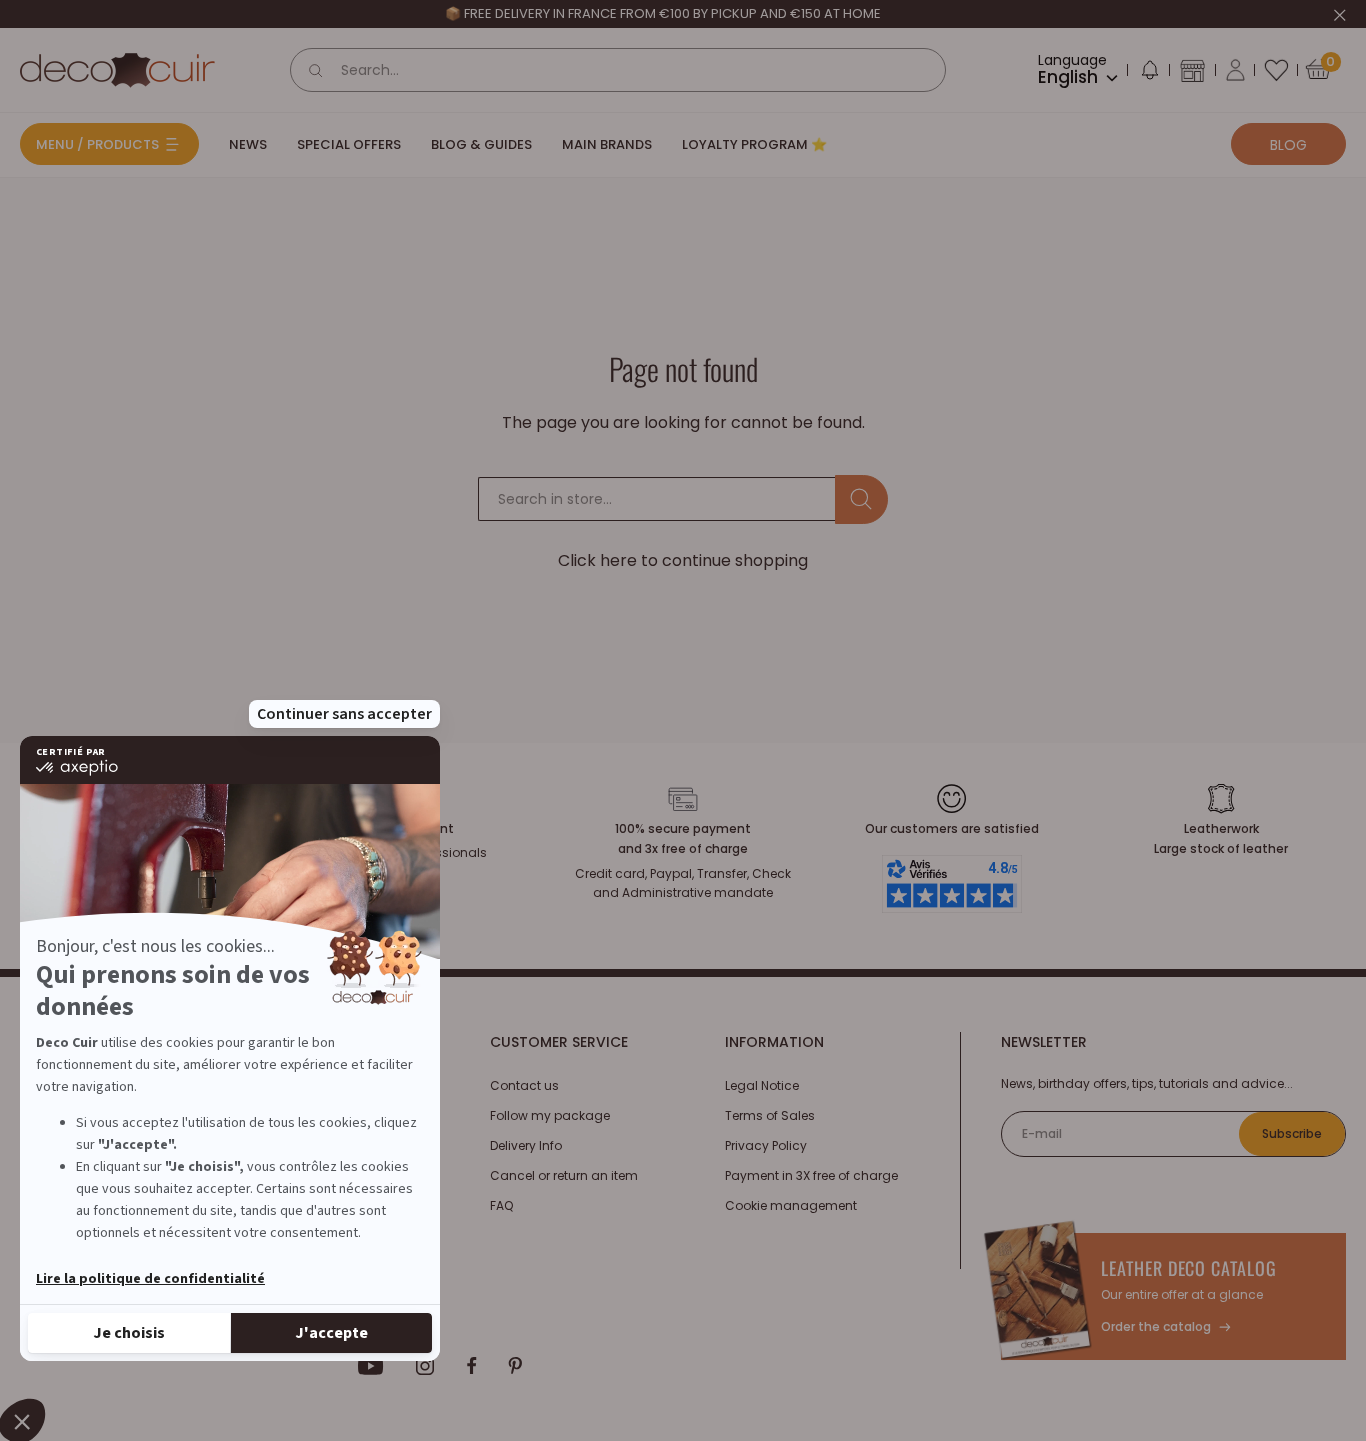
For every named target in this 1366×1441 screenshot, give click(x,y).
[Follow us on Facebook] (471, 1366)
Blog (1288, 145)
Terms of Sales (770, 1115)
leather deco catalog (1188, 1268)
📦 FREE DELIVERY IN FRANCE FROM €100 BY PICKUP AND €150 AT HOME (663, 13)
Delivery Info (526, 1145)
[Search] (316, 70)
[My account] (1235, 70)
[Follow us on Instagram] (425, 1366)
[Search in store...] (861, 499)
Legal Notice (762, 1085)
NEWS (248, 144)
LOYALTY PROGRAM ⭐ (754, 144)
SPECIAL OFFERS (349, 144)
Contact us (524, 1085)
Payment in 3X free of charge (811, 1175)
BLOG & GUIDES (481, 144)
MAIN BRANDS (607, 144)
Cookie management (791, 1205)
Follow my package (550, 1115)
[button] (1149, 74)
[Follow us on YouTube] (371, 1366)
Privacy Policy (766, 1145)
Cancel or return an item (564, 1175)
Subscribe (1292, 1133)
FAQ (501, 1205)
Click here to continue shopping (683, 560)
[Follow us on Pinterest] (515, 1366)
